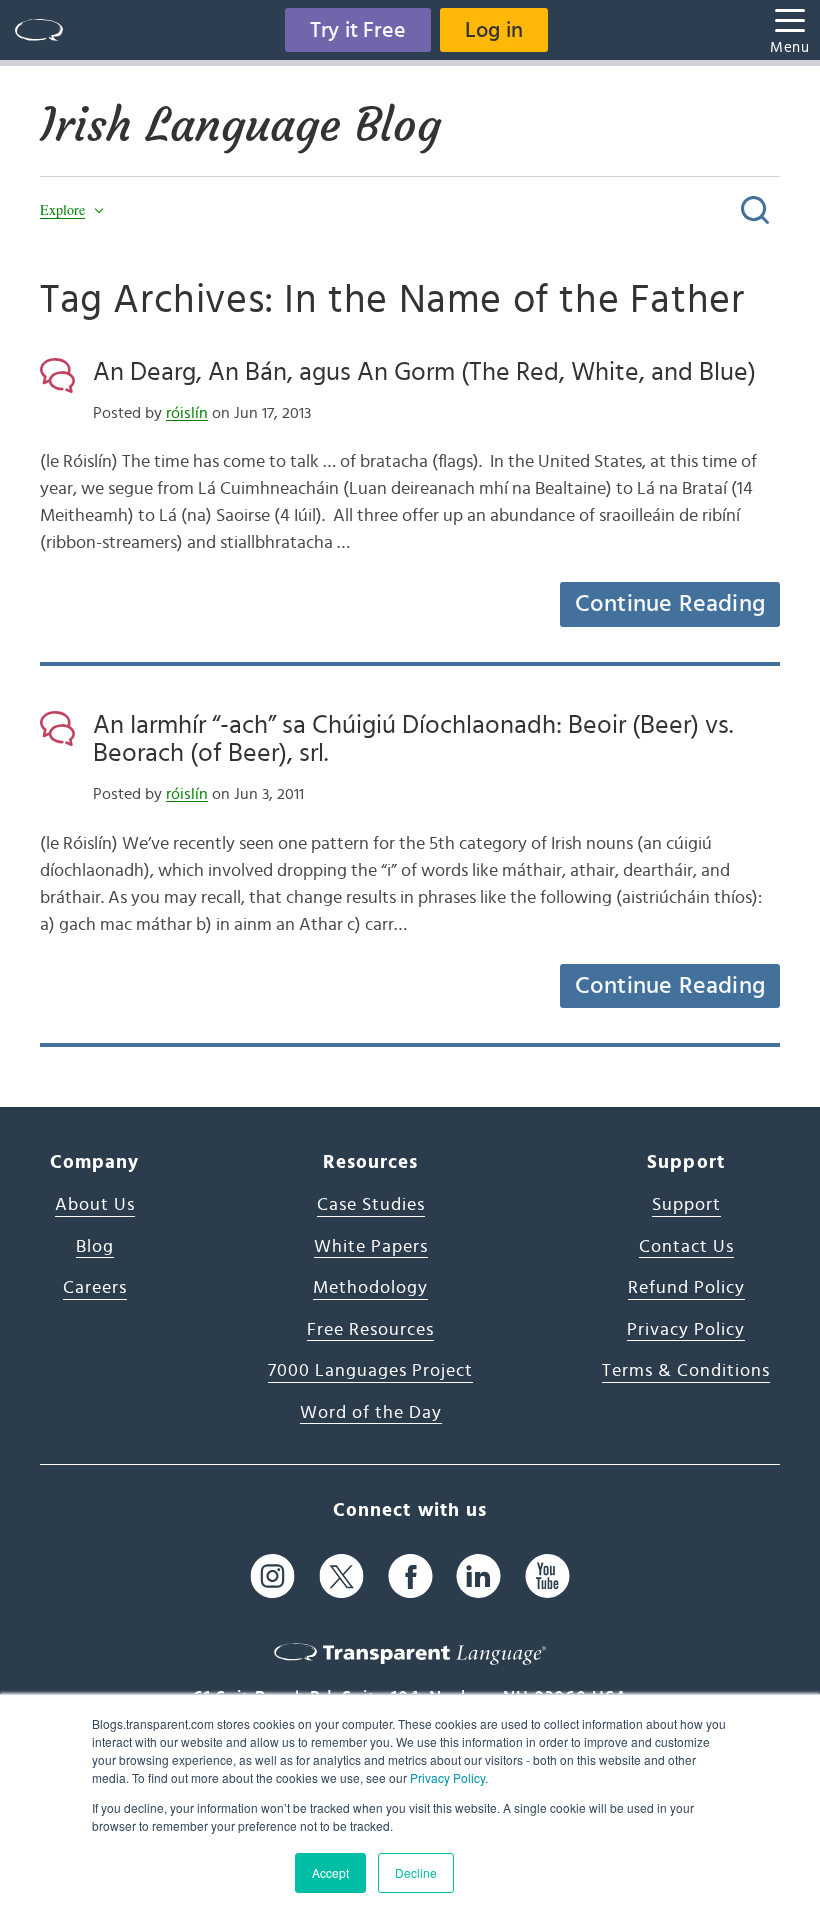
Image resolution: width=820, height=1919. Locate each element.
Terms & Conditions (686, 1371)
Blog (95, 1247)
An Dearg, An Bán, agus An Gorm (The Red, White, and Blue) (424, 372)
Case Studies (371, 1205)
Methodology (370, 1288)
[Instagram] (272, 1575)
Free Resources (370, 1330)
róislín (187, 413)
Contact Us (686, 1247)
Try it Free (358, 30)
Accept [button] (330, 1872)
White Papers (371, 1247)
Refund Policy (686, 1288)
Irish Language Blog (240, 125)
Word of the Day (371, 1413)
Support (686, 1205)
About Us (95, 1205)
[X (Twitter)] (341, 1575)
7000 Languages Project (370, 1371)
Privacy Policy (447, 1777)
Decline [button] (416, 1872)
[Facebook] (410, 1575)
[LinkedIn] (478, 1575)
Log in (494, 30)
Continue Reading (670, 604)
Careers (95, 1288)
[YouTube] (547, 1575)
